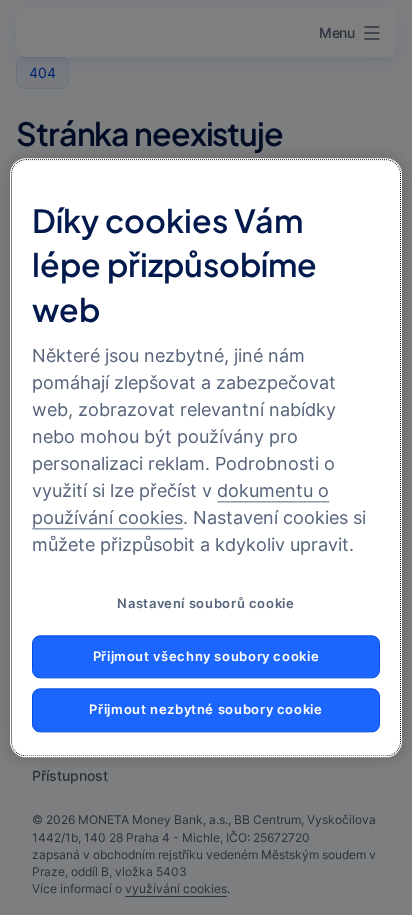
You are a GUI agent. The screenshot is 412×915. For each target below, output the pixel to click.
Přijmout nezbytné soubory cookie (205, 710)
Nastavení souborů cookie (205, 603)
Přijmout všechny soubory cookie (206, 656)
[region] (205, 457)
